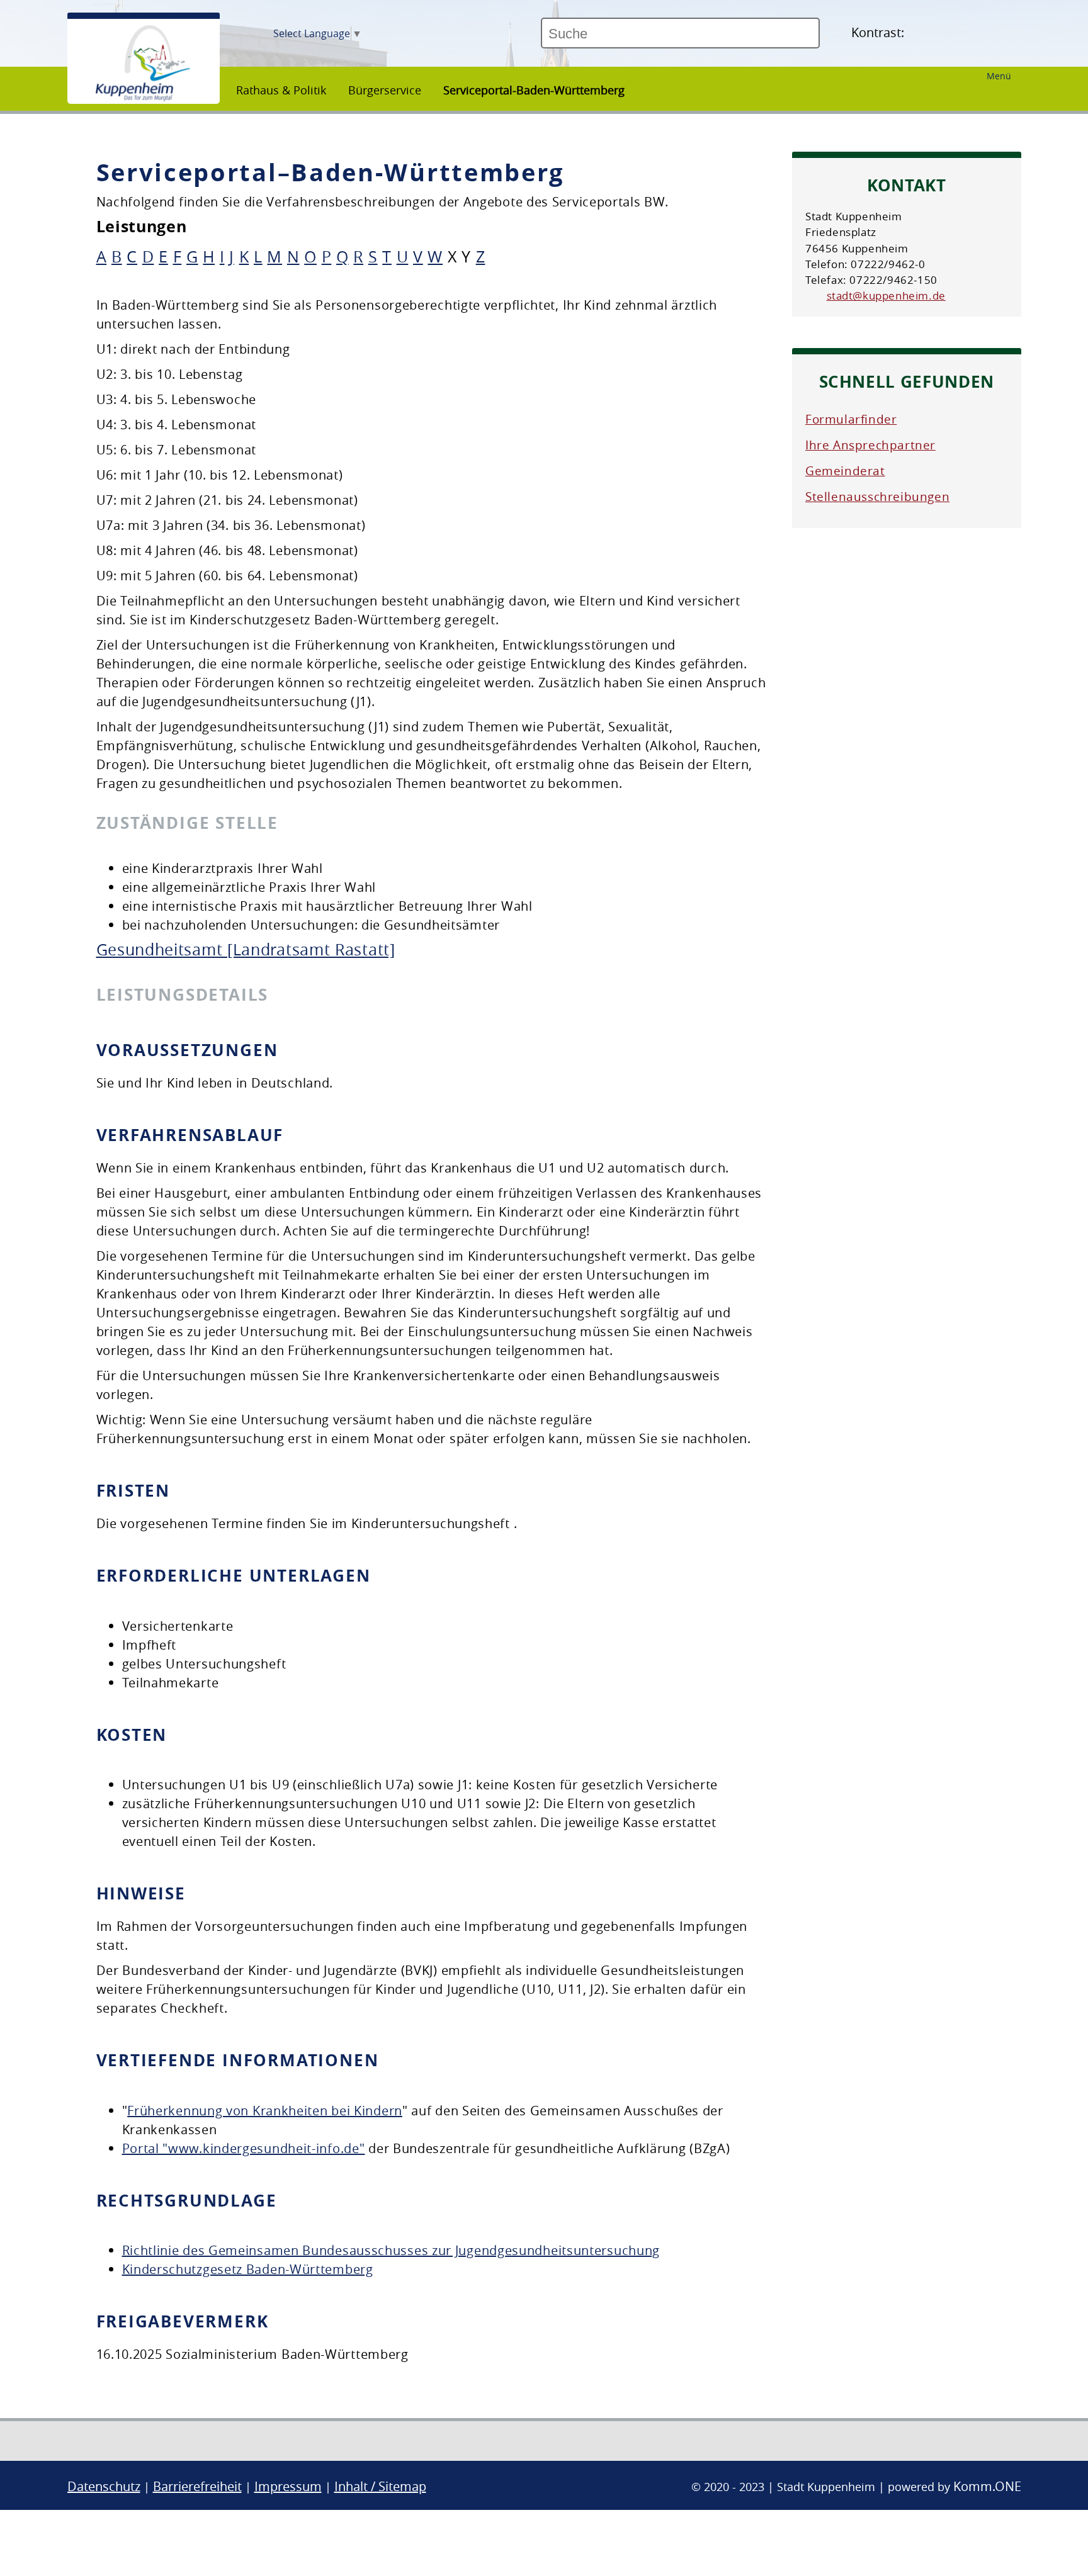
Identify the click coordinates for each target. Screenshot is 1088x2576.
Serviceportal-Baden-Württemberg (534, 90)
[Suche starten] (825, 38)
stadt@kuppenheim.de (886, 295)
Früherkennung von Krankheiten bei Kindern (265, 2111)
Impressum (288, 2486)
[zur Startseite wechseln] (143, 98)
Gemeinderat (845, 471)
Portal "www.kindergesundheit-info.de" (244, 2148)
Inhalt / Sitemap (380, 2486)
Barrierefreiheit (197, 2486)
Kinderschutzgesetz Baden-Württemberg (248, 2269)
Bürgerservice (385, 90)
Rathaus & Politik (281, 90)
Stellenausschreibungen (877, 497)
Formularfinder (851, 419)
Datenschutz (104, 2486)
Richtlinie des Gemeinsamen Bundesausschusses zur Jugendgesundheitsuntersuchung (391, 2250)
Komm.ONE (987, 2486)
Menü (999, 76)
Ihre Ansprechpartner (870, 445)
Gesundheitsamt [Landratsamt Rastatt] (246, 949)
